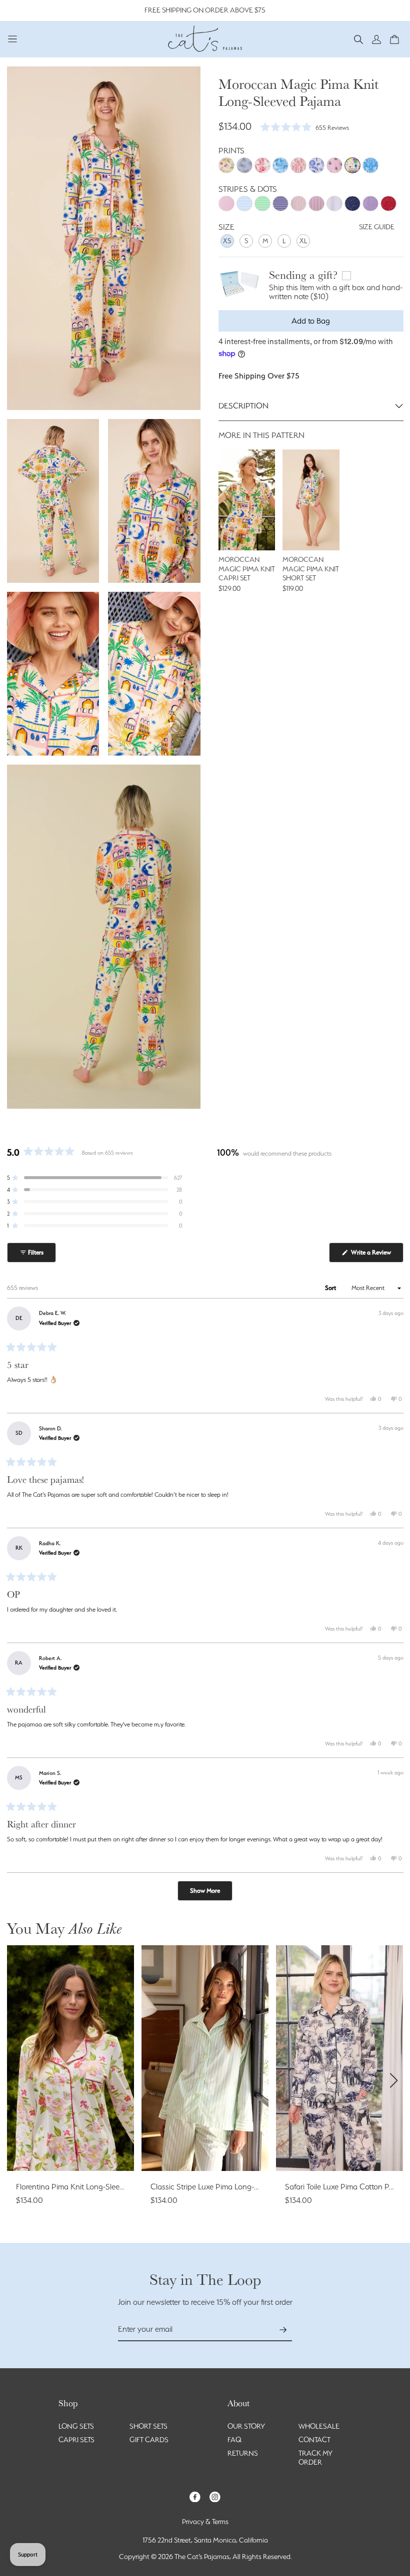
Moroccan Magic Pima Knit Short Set (311, 569)
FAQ (234, 2440)
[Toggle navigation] (13, 39)
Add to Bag (311, 321)
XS (227, 241)
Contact (314, 2440)
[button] (358, 39)
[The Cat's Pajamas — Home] (205, 37)
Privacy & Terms (205, 2522)
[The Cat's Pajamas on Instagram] (215, 2496)
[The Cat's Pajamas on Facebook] (195, 2496)
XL (303, 241)
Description (243, 406)
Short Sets (148, 2426)
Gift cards (149, 2440)
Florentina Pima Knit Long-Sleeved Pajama (88, 2187)
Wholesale (319, 2426)
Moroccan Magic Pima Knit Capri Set (247, 569)
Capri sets (76, 2440)
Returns (243, 2453)
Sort (331, 1288)
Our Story (246, 2426)
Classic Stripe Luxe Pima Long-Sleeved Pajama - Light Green (252, 2187)
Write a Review (376, 1255)
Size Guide (377, 227)
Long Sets (76, 2426)
